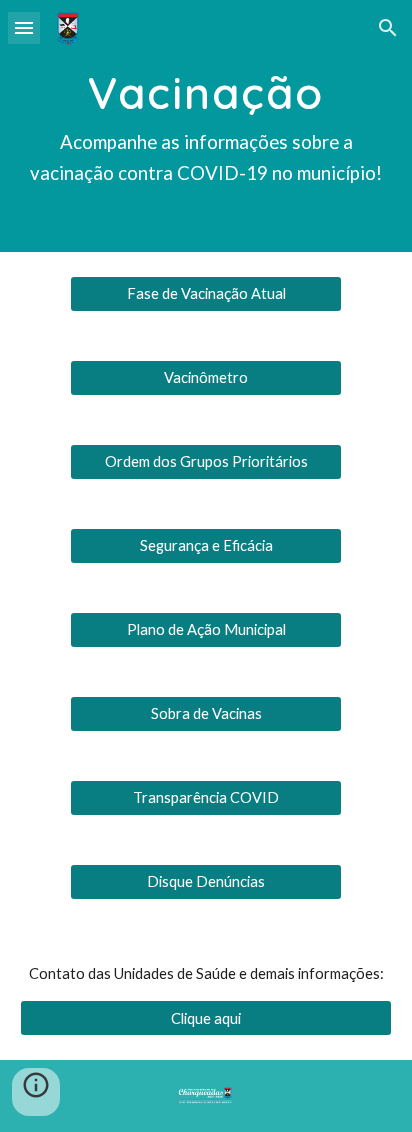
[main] (206, 126)
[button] (24, 27)
